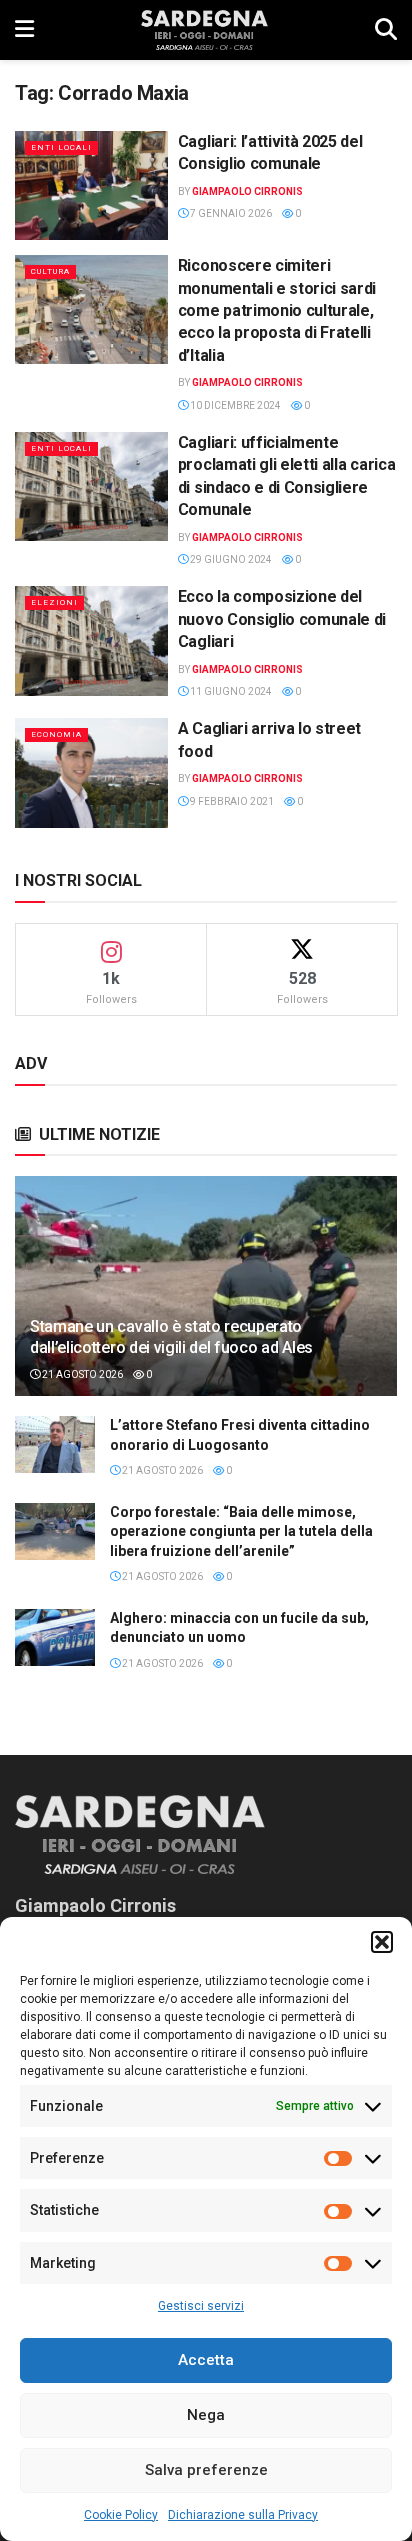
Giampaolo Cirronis (247, 191)
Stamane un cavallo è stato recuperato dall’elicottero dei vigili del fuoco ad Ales (171, 1337)
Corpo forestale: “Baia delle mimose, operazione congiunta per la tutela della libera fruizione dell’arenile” (241, 1531)
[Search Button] (386, 30)
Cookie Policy (121, 2515)
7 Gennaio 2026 (230, 213)
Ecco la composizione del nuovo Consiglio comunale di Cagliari (282, 619)
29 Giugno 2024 (230, 559)
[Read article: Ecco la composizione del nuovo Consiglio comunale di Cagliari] (91, 640)
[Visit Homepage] (204, 30)
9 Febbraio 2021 (231, 801)
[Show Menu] (24, 30)
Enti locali (61, 147)
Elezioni (54, 602)
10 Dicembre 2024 (234, 405)
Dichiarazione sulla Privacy (243, 2515)
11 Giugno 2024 (230, 691)
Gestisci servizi (201, 2306)
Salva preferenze (206, 2470)
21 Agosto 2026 (81, 1374)
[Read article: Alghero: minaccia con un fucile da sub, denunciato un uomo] (55, 1637)
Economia (56, 734)
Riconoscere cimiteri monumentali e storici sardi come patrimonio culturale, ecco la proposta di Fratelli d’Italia (277, 310)
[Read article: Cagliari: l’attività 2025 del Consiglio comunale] (91, 185)
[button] (382, 1942)
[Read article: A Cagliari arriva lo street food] (91, 772)
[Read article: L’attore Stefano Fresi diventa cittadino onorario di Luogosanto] (55, 1444)
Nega (206, 2415)
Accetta (206, 2360)
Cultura (50, 271)
